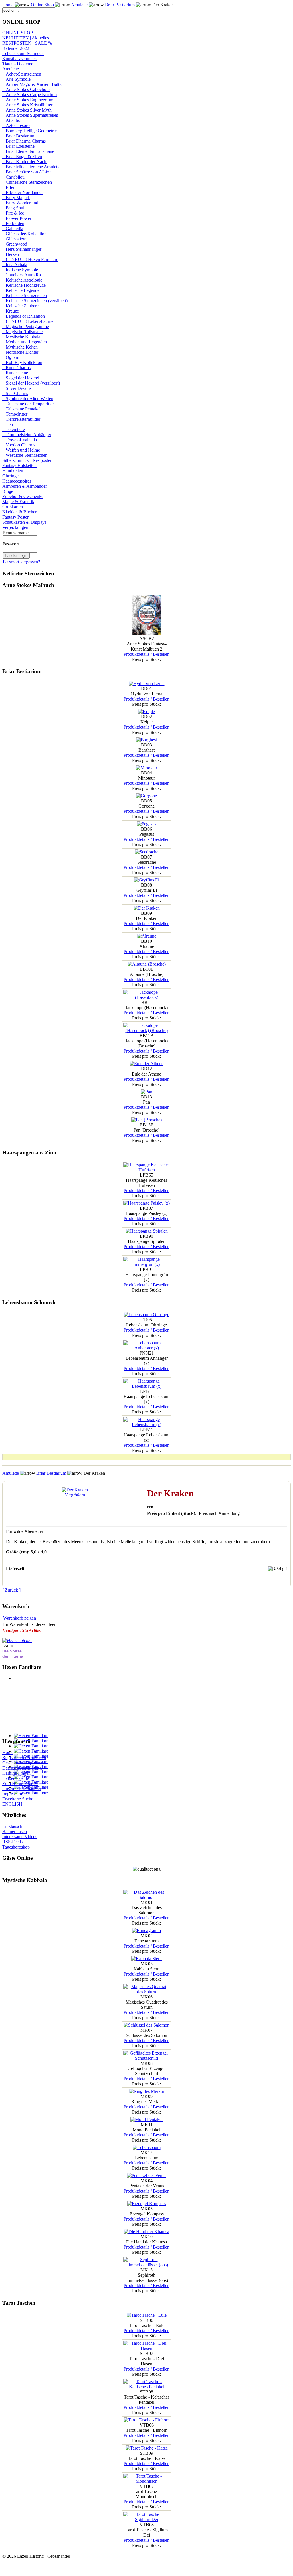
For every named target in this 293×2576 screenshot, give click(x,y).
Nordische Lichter (20, 352)
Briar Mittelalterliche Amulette (31, 167)
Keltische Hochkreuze (24, 285)
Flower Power (17, 218)
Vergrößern (75, 1495)
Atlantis (11, 120)
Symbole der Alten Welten (28, 399)
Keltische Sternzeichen (25, 295)
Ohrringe (10, 476)
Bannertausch (15, 1831)
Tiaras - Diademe (18, 64)
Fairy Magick (16, 198)
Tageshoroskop (16, 1847)
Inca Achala (15, 265)
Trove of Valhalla (20, 440)
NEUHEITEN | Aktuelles (26, 38)
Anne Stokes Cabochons (26, 89)
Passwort (11, 544)
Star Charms (15, 393)
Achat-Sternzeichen (22, 74)
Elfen (9, 187)
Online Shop (42, 5)
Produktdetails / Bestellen (146, 654)
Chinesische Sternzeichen (27, 182)
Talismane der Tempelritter (28, 404)
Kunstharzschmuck (20, 59)
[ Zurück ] (11, 1590)
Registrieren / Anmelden (24, 1758)
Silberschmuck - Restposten (27, 460)
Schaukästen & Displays (24, 522)
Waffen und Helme (21, 450)
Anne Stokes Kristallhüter (27, 105)
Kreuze (11, 311)
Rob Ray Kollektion (22, 362)
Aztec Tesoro (16, 125)
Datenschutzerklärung (22, 1768)
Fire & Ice (13, 213)
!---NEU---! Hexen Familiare (30, 259)
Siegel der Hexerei (21, 378)
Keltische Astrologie (22, 280)
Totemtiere (14, 429)
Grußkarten (13, 507)
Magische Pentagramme (26, 326)
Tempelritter (15, 414)
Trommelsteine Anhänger (27, 435)
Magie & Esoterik (18, 502)
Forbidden (13, 223)
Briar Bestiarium (120, 5)
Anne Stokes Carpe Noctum (29, 95)
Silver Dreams (17, 388)
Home (8, 5)
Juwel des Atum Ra (22, 275)
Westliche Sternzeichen (25, 455)
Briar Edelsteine (18, 146)
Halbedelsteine (16, 1778)
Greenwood (15, 244)
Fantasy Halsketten (19, 465)
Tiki (8, 424)
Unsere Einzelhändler (22, 1789)
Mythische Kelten (20, 347)
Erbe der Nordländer (23, 192)
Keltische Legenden (22, 290)
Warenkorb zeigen (20, 1618)
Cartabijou (13, 177)
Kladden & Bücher (19, 512)
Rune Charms (16, 368)
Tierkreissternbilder (21, 419)
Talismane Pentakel (21, 409)
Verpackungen (15, 527)
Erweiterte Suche (18, 1799)
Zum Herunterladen (20, 1783)
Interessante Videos (20, 1837)
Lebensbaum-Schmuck (23, 53)
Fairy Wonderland (20, 203)
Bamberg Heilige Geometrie (29, 131)
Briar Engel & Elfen (22, 156)
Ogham (11, 357)
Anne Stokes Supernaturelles (30, 115)
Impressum (12, 1794)
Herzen (11, 254)
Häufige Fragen (16, 1773)
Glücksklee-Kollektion (24, 234)
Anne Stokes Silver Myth (27, 110)
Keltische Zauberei (21, 306)
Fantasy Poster (15, 517)
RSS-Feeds (12, 1842)
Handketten (13, 471)
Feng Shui (13, 208)
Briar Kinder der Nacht (25, 162)
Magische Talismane (22, 332)
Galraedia (13, 229)
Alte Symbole (16, 79)
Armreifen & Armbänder (25, 486)
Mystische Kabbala (21, 337)
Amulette (79, 5)
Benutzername (16, 533)
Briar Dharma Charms (24, 141)
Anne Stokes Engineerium (28, 100)
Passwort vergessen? (21, 562)
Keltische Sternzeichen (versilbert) (35, 301)
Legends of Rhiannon (24, 316)
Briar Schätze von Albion (27, 172)
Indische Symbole (20, 270)
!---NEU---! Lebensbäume (28, 321)
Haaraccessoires (17, 481)
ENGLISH (12, 1804)
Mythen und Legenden (25, 342)
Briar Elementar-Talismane (28, 151)
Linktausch (12, 1826)
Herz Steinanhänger (22, 249)
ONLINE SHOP (18, 33)
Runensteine (15, 373)
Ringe (8, 491)
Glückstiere (14, 239)
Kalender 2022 (16, 48)
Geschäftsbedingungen (23, 1763)
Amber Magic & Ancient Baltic (32, 84)
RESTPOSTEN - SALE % (27, 43)
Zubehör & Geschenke (23, 496)
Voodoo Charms (19, 445)
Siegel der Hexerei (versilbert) (31, 383)
